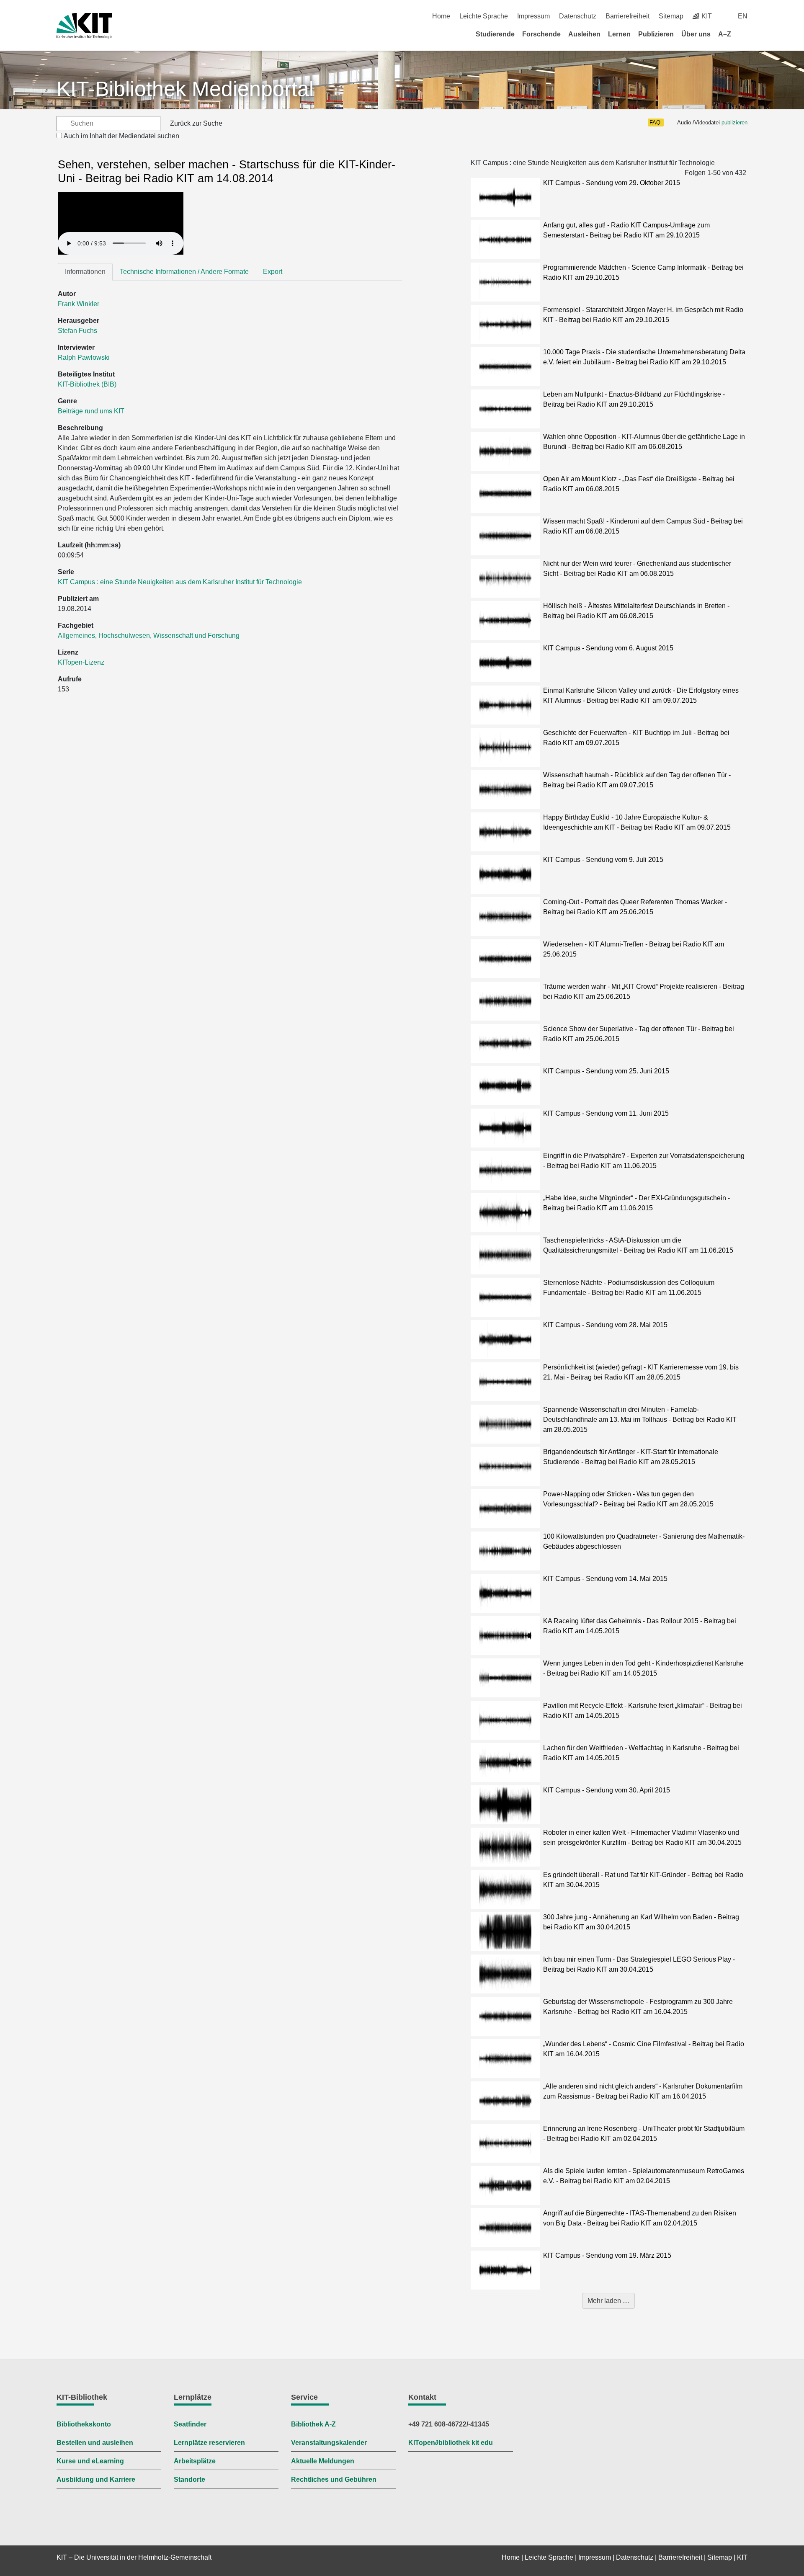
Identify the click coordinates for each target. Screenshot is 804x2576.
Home (441, 16)
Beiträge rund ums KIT (91, 411)
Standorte (189, 2479)
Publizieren (656, 34)
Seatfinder (190, 2424)
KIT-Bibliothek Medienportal (185, 89)
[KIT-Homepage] (84, 26)
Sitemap (671, 16)
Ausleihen (584, 34)
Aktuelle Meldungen (323, 2461)
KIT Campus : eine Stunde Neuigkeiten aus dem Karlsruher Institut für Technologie (180, 582)
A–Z (725, 34)
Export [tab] (273, 272)
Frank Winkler (79, 304)
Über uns (696, 34)
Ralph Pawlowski (84, 357)
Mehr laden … (608, 2301)
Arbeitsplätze (195, 2461)
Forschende (541, 34)
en (743, 16)
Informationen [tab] (85, 272)
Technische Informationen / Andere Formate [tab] (184, 272)
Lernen (619, 34)
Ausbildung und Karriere (96, 2479)
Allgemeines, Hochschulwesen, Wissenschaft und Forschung (149, 636)
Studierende (495, 34)
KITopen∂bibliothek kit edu (451, 2443)
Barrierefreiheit (627, 16)
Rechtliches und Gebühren (334, 2479)
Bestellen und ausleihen (95, 2443)
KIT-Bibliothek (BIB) (87, 384)
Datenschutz (578, 16)
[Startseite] (745, 34)
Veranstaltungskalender (329, 2443)
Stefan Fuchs (77, 331)
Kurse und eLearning (90, 2461)
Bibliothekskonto (84, 2424)
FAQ (655, 122)
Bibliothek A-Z (313, 2424)
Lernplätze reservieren (209, 2443)
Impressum (533, 16)
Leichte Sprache (484, 16)
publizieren (734, 122)
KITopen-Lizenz (81, 662)
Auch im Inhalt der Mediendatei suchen (121, 136)
